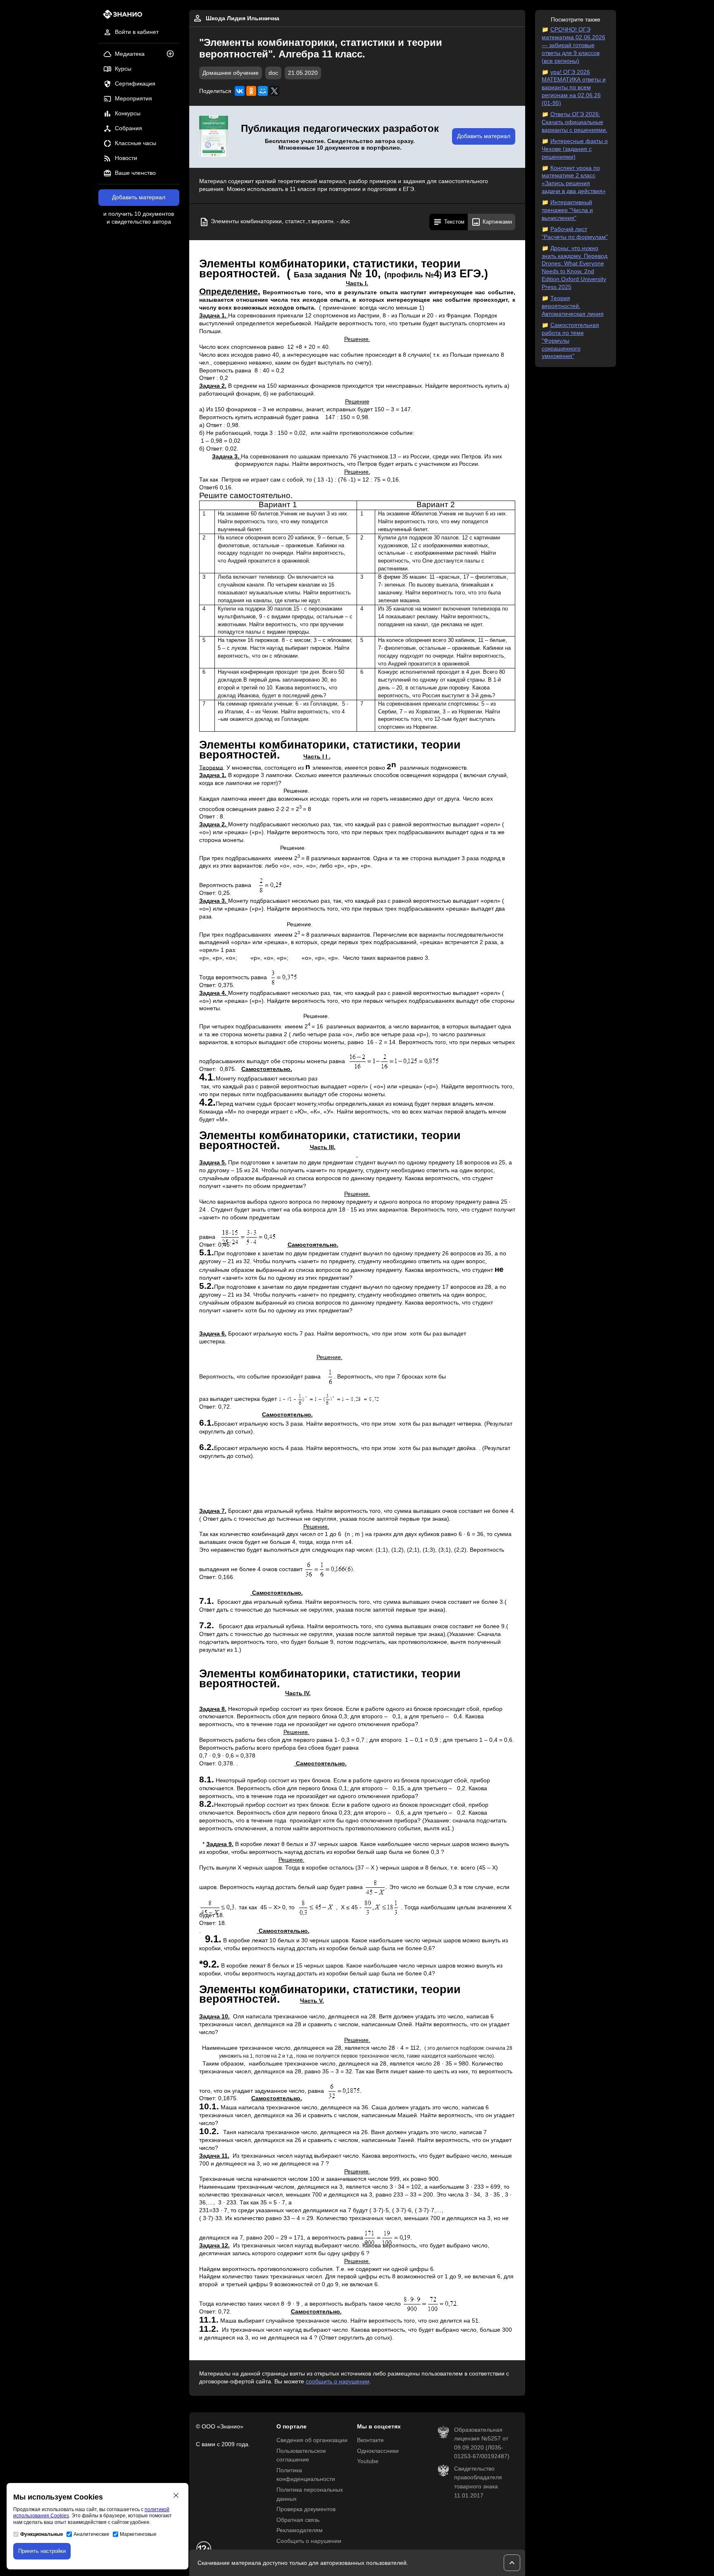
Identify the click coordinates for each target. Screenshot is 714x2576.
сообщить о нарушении (338, 2382)
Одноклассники (378, 2451)
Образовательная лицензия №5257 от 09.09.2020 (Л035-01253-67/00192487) (482, 2443)
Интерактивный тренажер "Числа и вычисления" (567, 210)
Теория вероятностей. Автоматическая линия (573, 306)
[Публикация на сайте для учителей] (214, 137)
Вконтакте (370, 2440)
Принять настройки (42, 2551)
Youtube (368, 2461)
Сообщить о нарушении (309, 2541)
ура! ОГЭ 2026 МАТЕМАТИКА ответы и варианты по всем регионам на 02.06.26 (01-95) (574, 88)
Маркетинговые (138, 2534)
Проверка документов (306, 2509)
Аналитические (92, 2534)
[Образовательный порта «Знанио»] (120, 17)
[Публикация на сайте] (173, 54)
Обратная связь (298, 2520)
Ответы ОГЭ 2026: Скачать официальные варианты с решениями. (575, 122)
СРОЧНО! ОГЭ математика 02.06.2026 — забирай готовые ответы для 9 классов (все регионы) (574, 45)
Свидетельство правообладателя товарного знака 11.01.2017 (478, 2482)
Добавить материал (139, 197)
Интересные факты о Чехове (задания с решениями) (575, 149)
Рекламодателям (300, 2530)
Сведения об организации (312, 2440)
